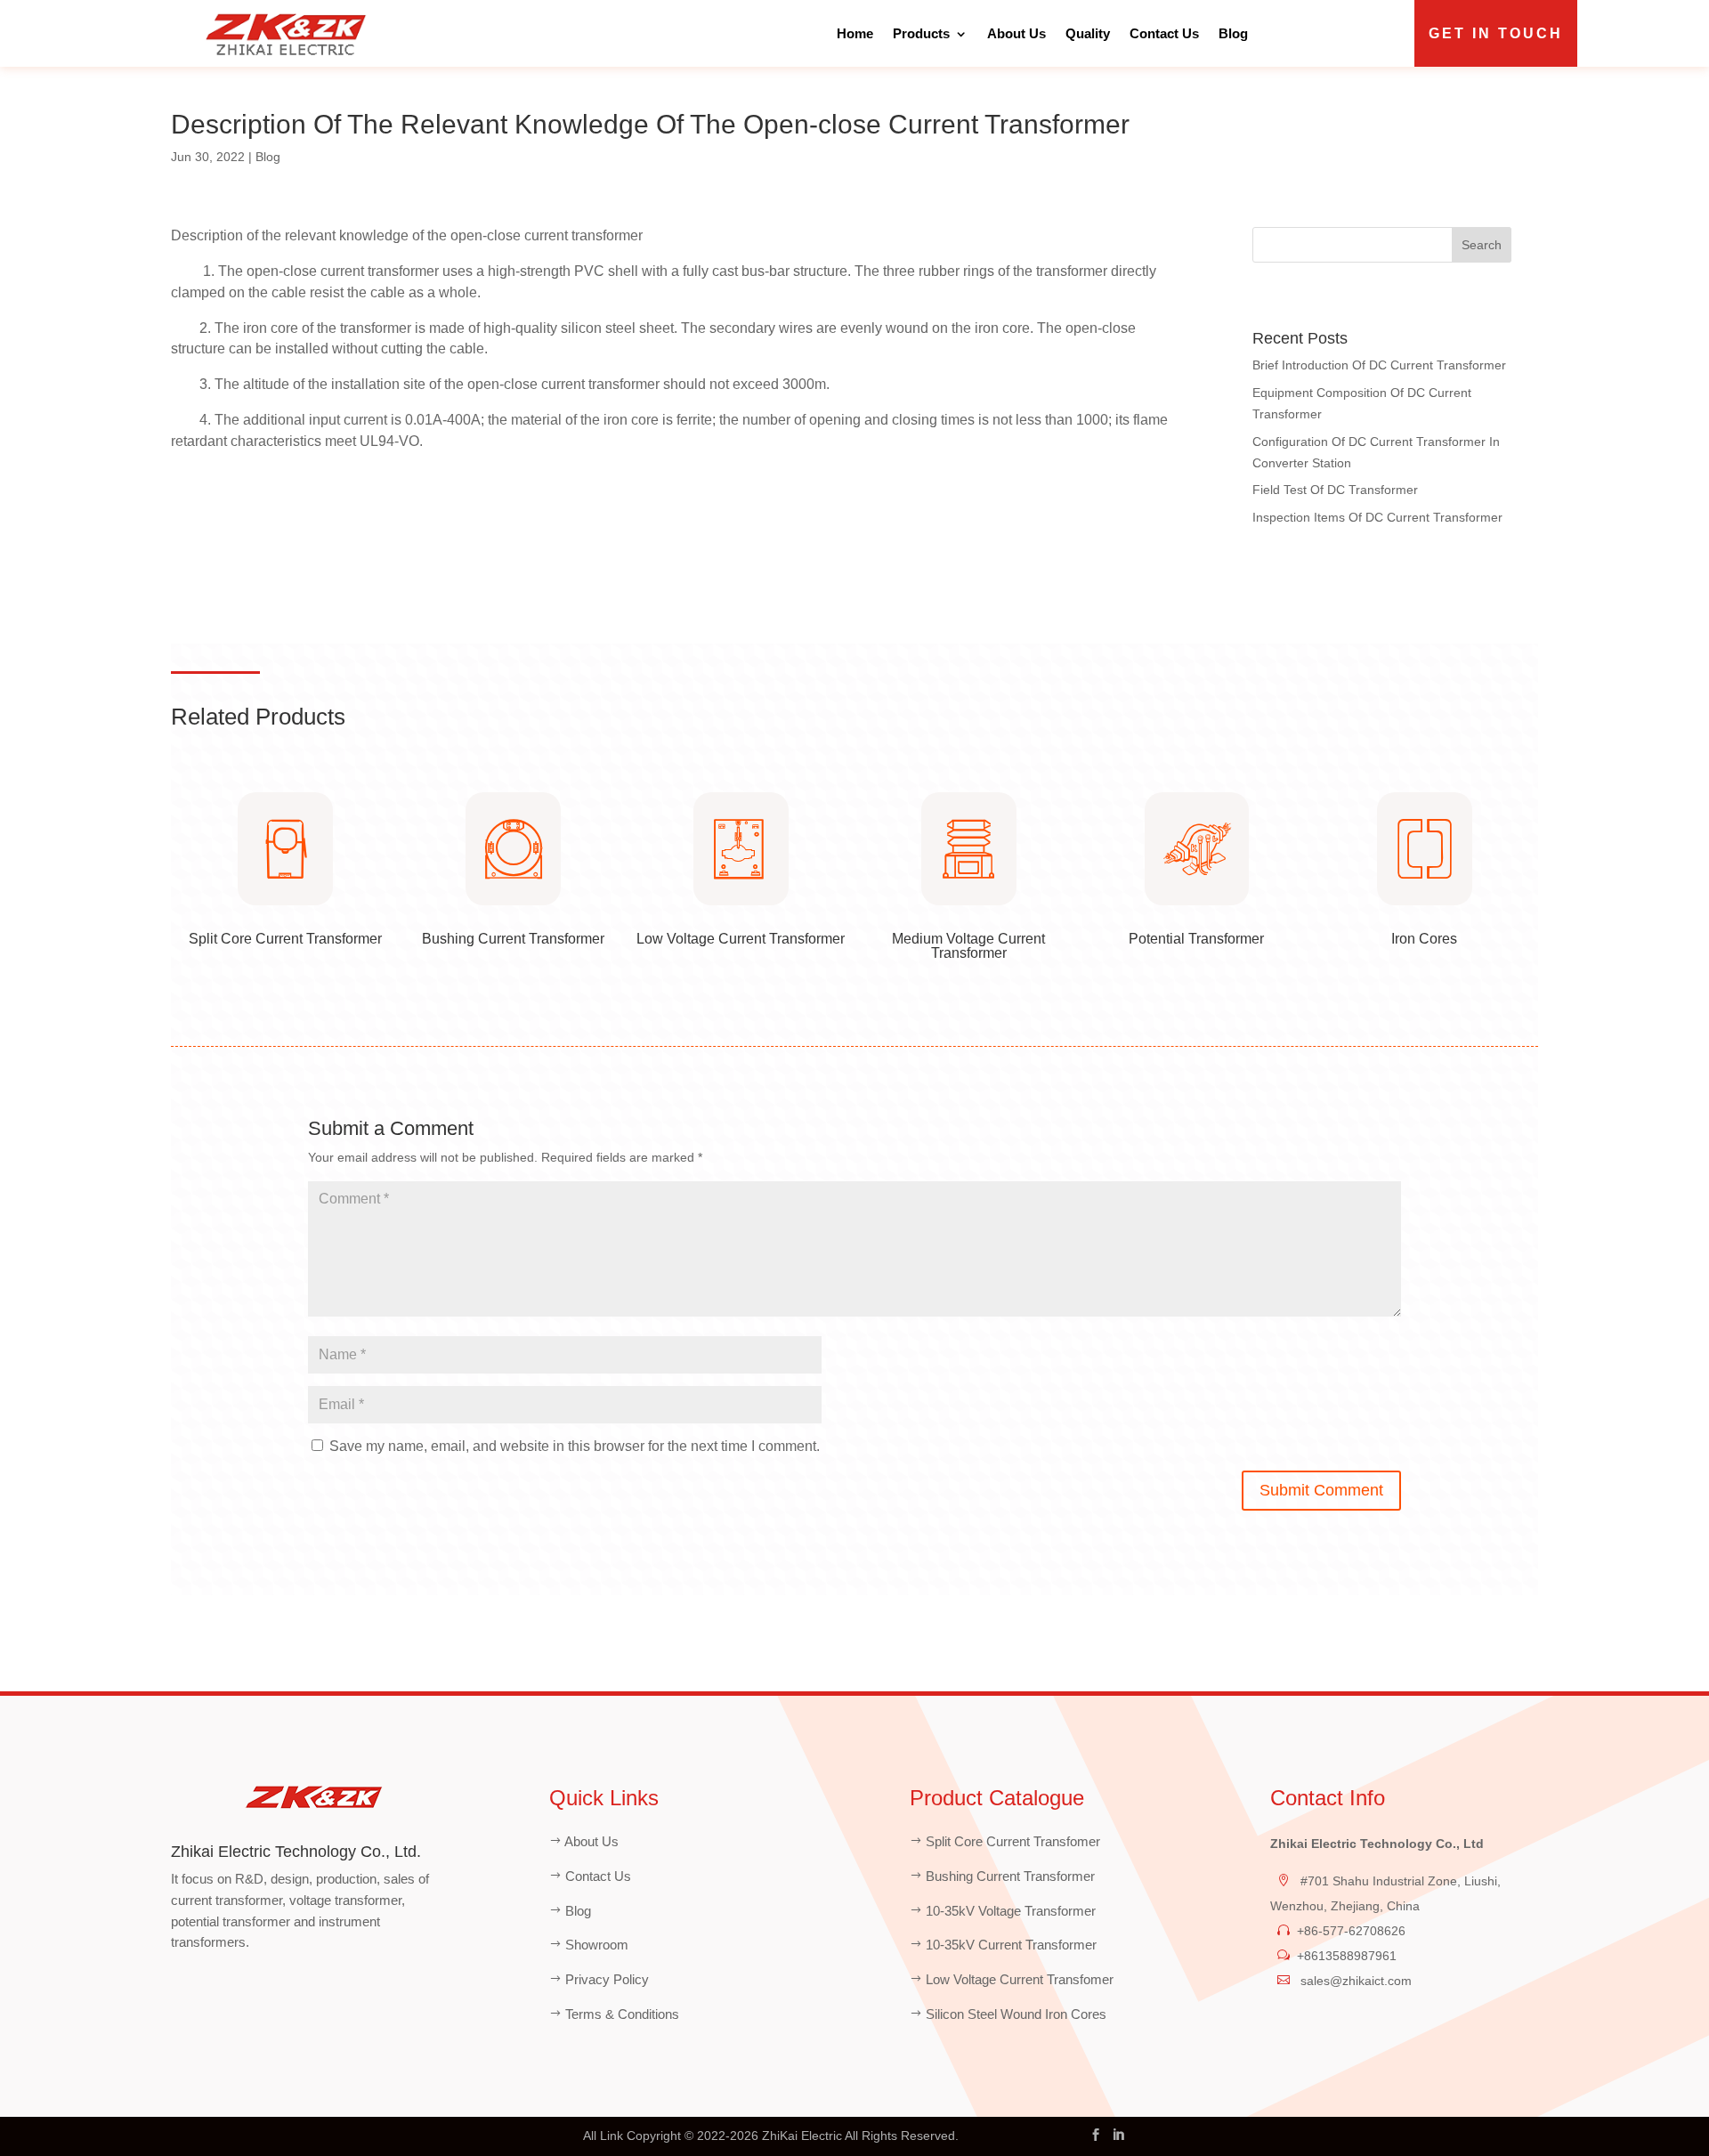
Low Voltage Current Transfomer (1020, 1979)
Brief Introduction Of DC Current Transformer (1379, 365)
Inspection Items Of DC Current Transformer (1377, 517)
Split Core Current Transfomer (1013, 1841)
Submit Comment (1321, 1490)
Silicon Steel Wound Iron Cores (1016, 2014)
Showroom (597, 1945)
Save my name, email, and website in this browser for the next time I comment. (575, 1446)
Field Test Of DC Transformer (1335, 490)
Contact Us (1164, 33)
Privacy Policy (607, 1979)
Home (855, 33)
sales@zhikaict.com (1354, 1981)
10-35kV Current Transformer (1011, 1945)
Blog (1233, 33)
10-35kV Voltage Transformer (1011, 1911)
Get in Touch (1496, 33)
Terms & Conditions (622, 2014)
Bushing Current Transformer (1010, 1876)
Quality (1088, 33)
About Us (1016, 33)
